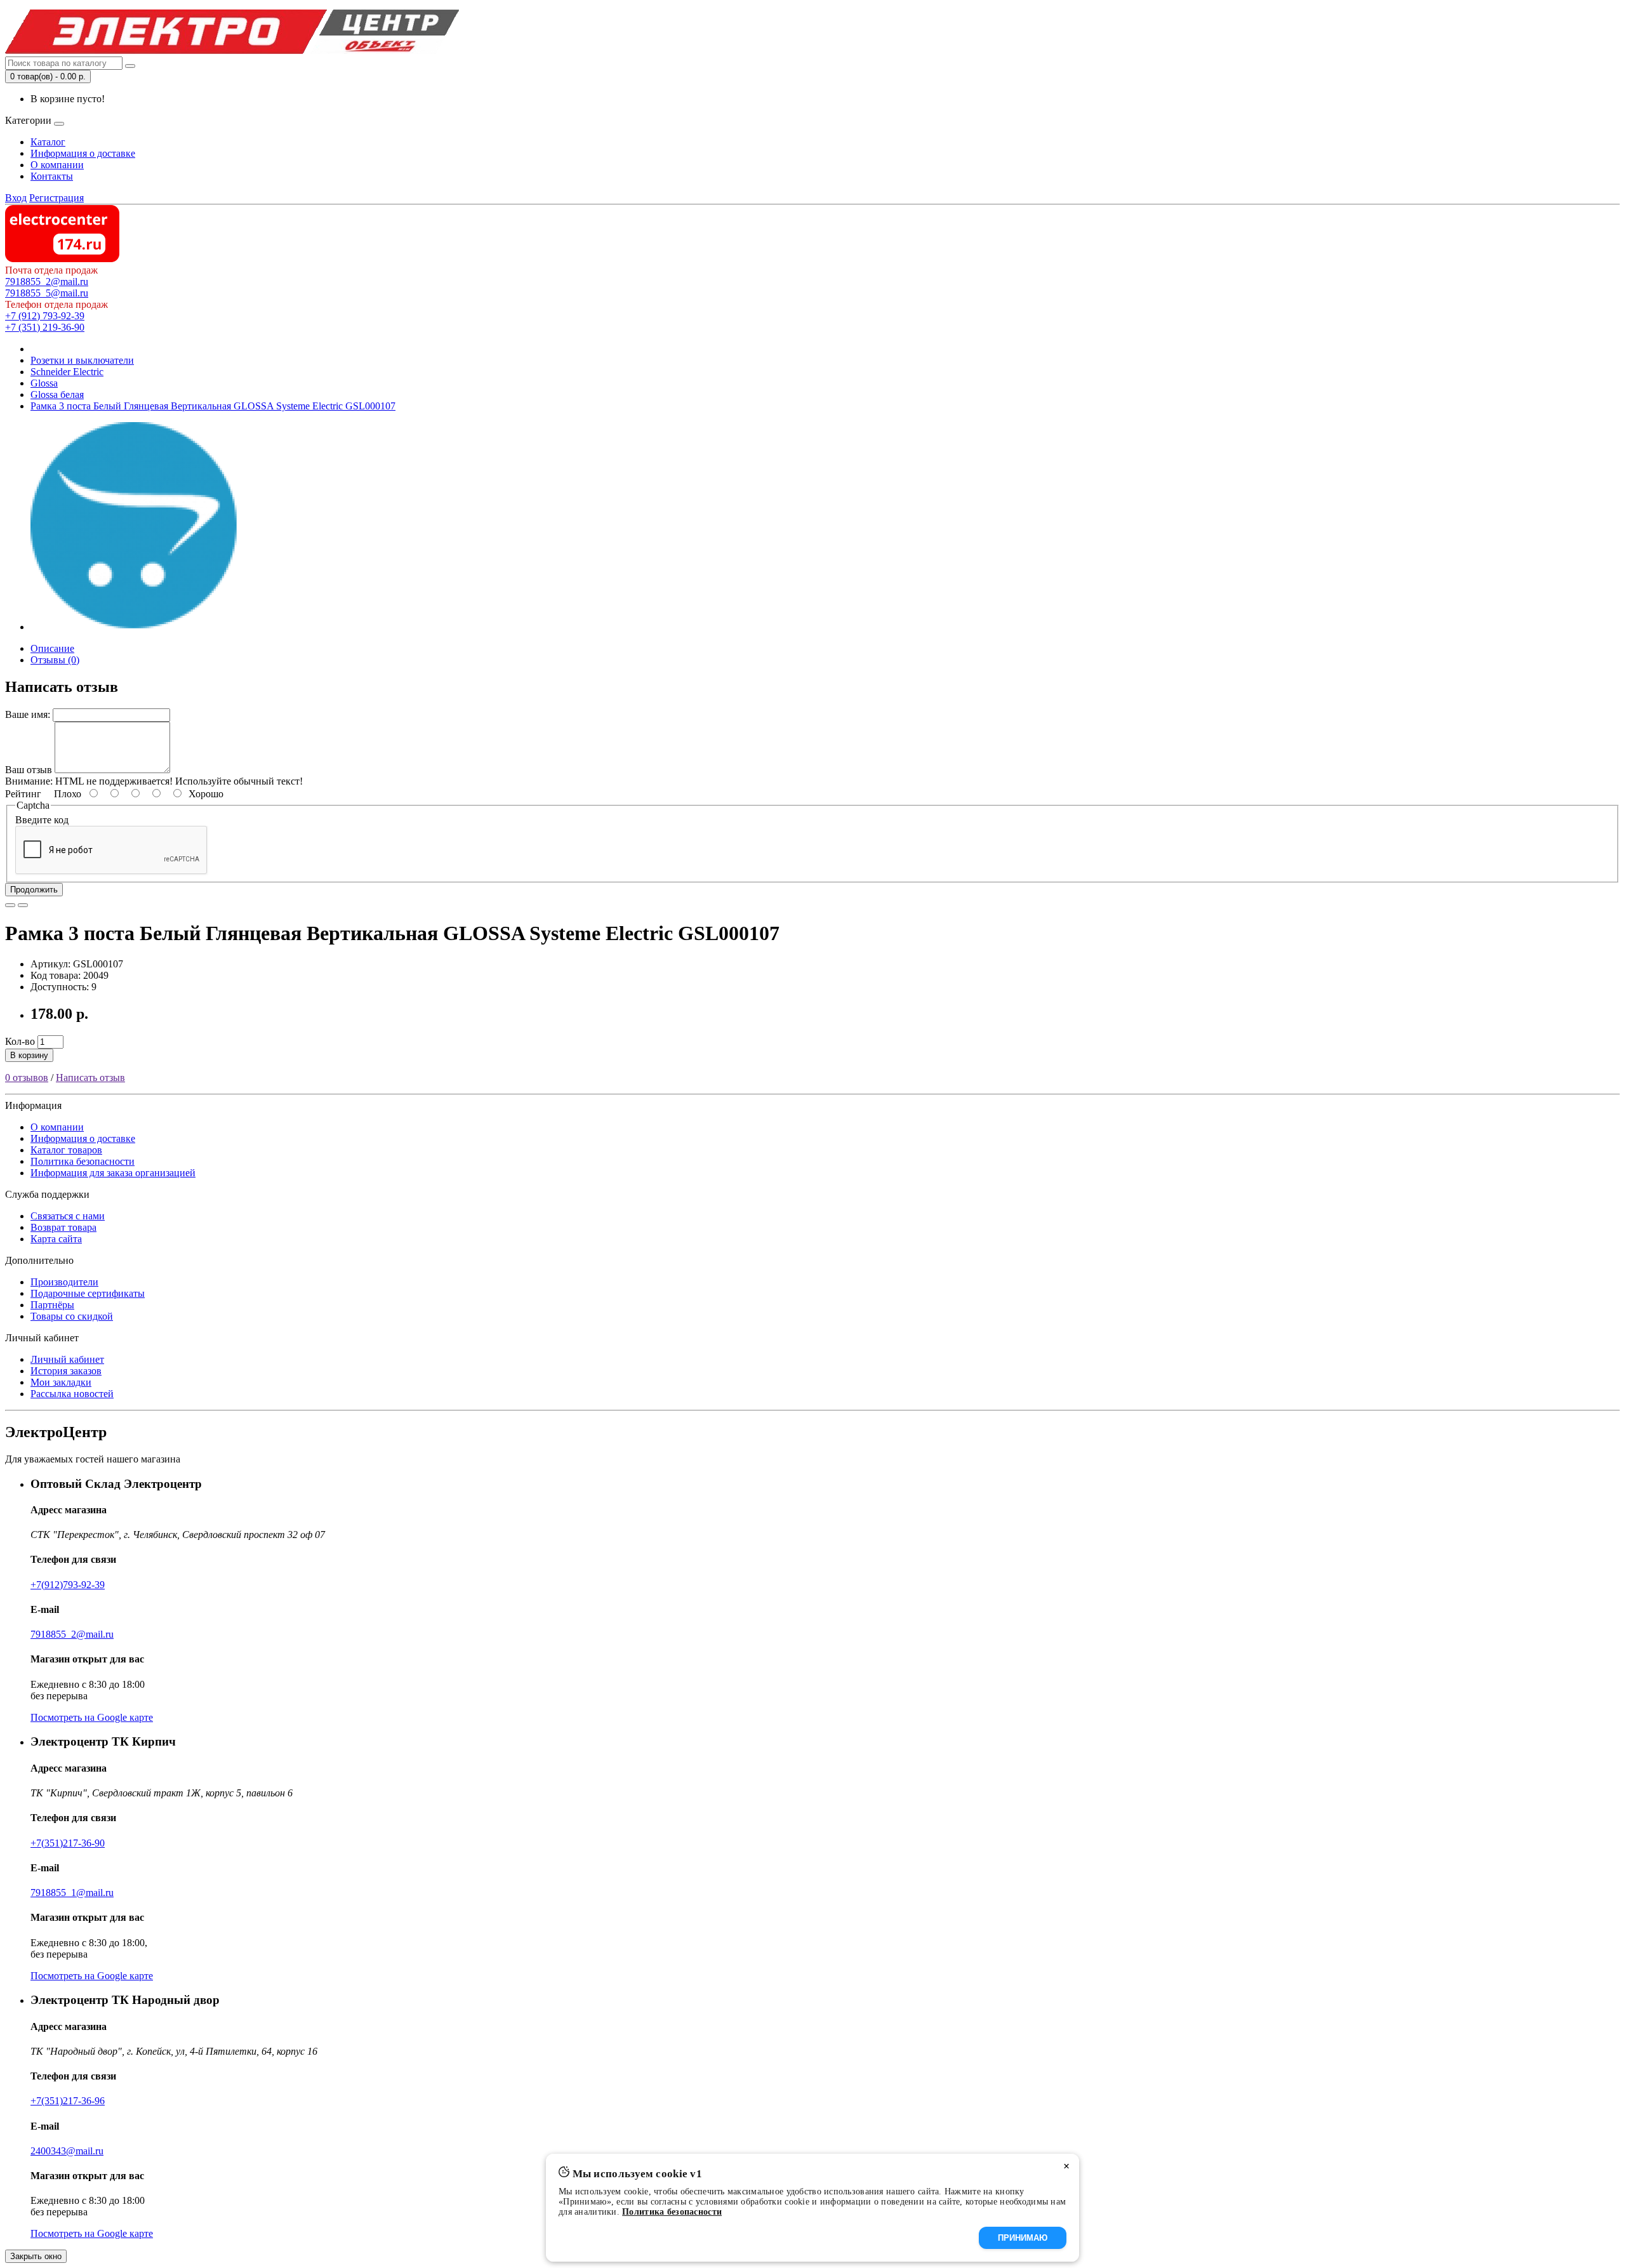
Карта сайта (56, 1239)
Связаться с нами (68, 1216)
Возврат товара (63, 1227)
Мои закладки (61, 1382)
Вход (16, 198)
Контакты (52, 176)
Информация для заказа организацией (113, 1173)
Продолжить (34, 890)
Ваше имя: (28, 714)
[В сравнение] (23, 905)
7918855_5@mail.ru (47, 293)
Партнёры (52, 1305)
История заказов (66, 1371)
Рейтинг (23, 794)
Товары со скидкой (72, 1316)
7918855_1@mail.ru (72, 1893)
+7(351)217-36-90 (68, 1843)
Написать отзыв (90, 1078)
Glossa (44, 383)
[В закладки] (10, 905)
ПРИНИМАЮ (1023, 2238)
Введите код (42, 820)
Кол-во (20, 1041)
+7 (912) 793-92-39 (45, 316)
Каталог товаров (66, 1150)
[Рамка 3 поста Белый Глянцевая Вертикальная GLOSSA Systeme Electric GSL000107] (135, 627)
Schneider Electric (67, 372)
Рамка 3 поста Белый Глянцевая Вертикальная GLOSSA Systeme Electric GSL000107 (213, 406)
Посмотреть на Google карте (92, 1717)
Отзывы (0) (55, 660)
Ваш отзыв (29, 770)
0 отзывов (27, 1078)
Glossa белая (57, 395)
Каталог (48, 142)
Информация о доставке (83, 153)
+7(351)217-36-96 (68, 2101)
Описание (52, 648)
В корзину (29, 1055)
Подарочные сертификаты (88, 1293)
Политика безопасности (83, 1161)
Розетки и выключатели (82, 360)
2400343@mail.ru (67, 2151)
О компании (57, 165)
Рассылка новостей (72, 1394)
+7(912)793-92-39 (68, 1585)
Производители (64, 1282)
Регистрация (56, 198)
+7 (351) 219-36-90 (45, 327)
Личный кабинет (67, 1359)
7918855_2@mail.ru (47, 282)
